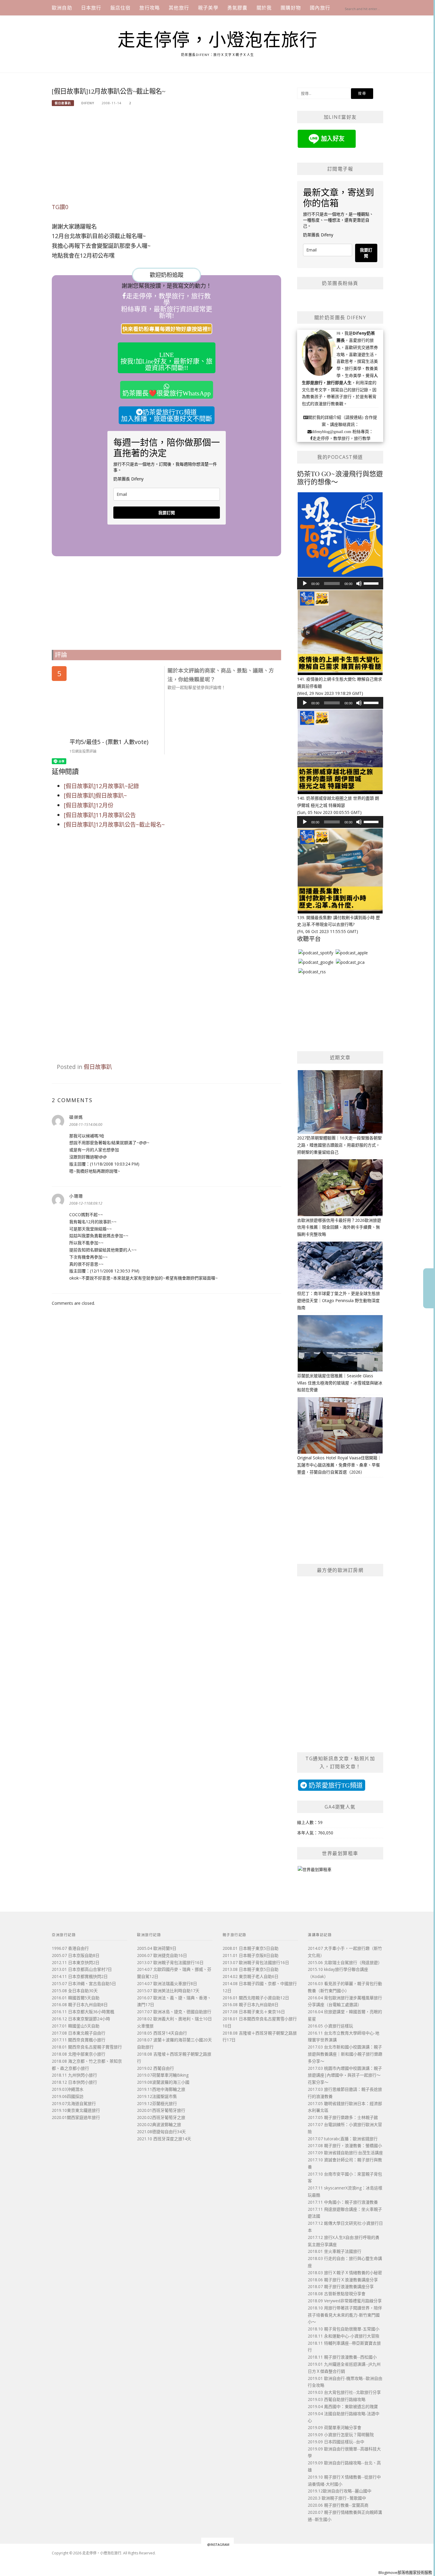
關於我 (264, 8)
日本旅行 (91, 8)
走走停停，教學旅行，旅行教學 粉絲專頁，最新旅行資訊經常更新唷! (167, 306)
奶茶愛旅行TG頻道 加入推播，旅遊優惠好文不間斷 (167, 415)
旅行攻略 (150, 8)
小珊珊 (76, 1196)
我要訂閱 (167, 513)
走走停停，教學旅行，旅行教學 (341, 438)
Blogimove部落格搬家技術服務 (405, 2572)
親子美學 (208, 8)
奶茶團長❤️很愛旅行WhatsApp (167, 393)
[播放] (305, 584)
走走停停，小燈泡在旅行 (218, 40)
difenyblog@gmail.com (331, 432)
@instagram (218, 2544)
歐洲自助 (62, 8)
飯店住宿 (121, 8)
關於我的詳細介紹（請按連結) (336, 417)
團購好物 (291, 8)
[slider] (372, 583)
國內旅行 (320, 8)
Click (429, 1288)
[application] (340, 584)
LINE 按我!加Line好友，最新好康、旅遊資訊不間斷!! (166, 361)
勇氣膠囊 (237, 8)
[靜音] (359, 584)
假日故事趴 (63, 103)
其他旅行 (179, 8)
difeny (88, 103)
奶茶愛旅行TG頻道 (335, 1785)
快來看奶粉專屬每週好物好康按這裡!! (167, 329)
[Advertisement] (166, 158)
